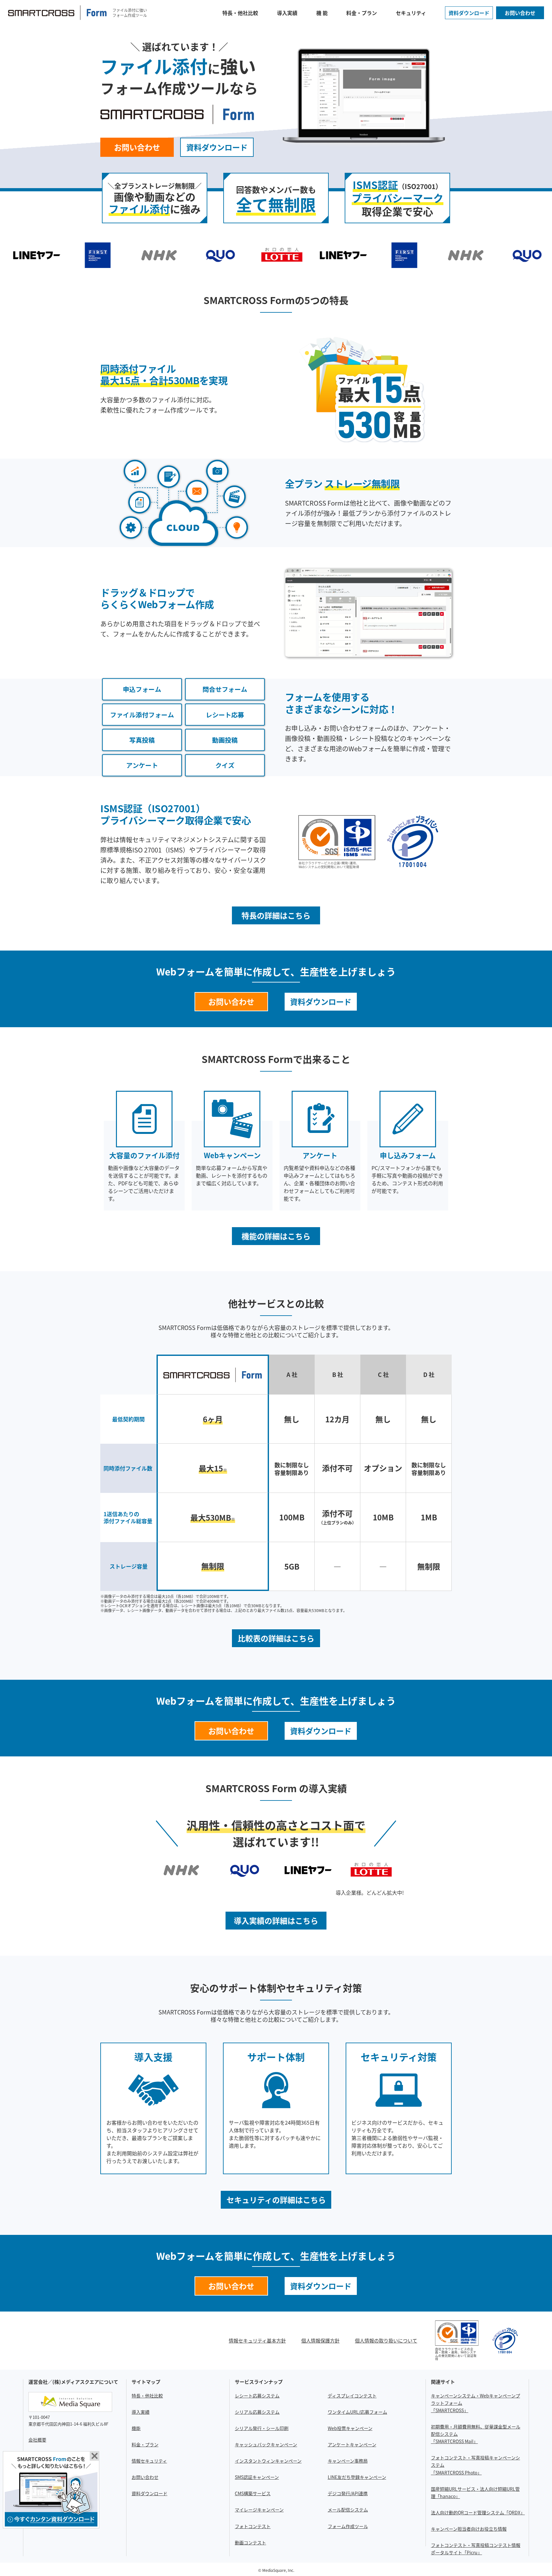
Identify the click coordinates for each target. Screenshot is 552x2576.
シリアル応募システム (257, 2412)
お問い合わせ (520, 13)
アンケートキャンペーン (352, 2444)
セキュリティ (411, 13)
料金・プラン (362, 13)
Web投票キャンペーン (350, 2428)
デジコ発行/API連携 (348, 2493)
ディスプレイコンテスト (352, 2396)
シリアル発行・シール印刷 (262, 2428)
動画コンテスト (250, 2542)
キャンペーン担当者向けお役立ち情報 (469, 2529)
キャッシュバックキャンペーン (266, 2444)
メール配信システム (348, 2510)
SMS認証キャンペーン (257, 2477)
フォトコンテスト (253, 2526)
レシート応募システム (257, 2396)
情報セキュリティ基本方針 (257, 2340)
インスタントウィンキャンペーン (268, 2461)
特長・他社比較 (240, 13)
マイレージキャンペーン (259, 2510)
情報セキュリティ (149, 2461)
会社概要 (37, 2440)
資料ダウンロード (469, 13)
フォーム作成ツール (348, 2526)
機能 (136, 2428)
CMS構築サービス (253, 2493)
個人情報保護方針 (320, 2340)
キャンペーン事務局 (348, 2461)
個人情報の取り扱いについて (386, 2340)
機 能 (322, 13)
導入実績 (287, 13)
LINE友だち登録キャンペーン (357, 2477)
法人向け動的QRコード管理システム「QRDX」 (478, 2512)
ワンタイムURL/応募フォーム (357, 2412)
